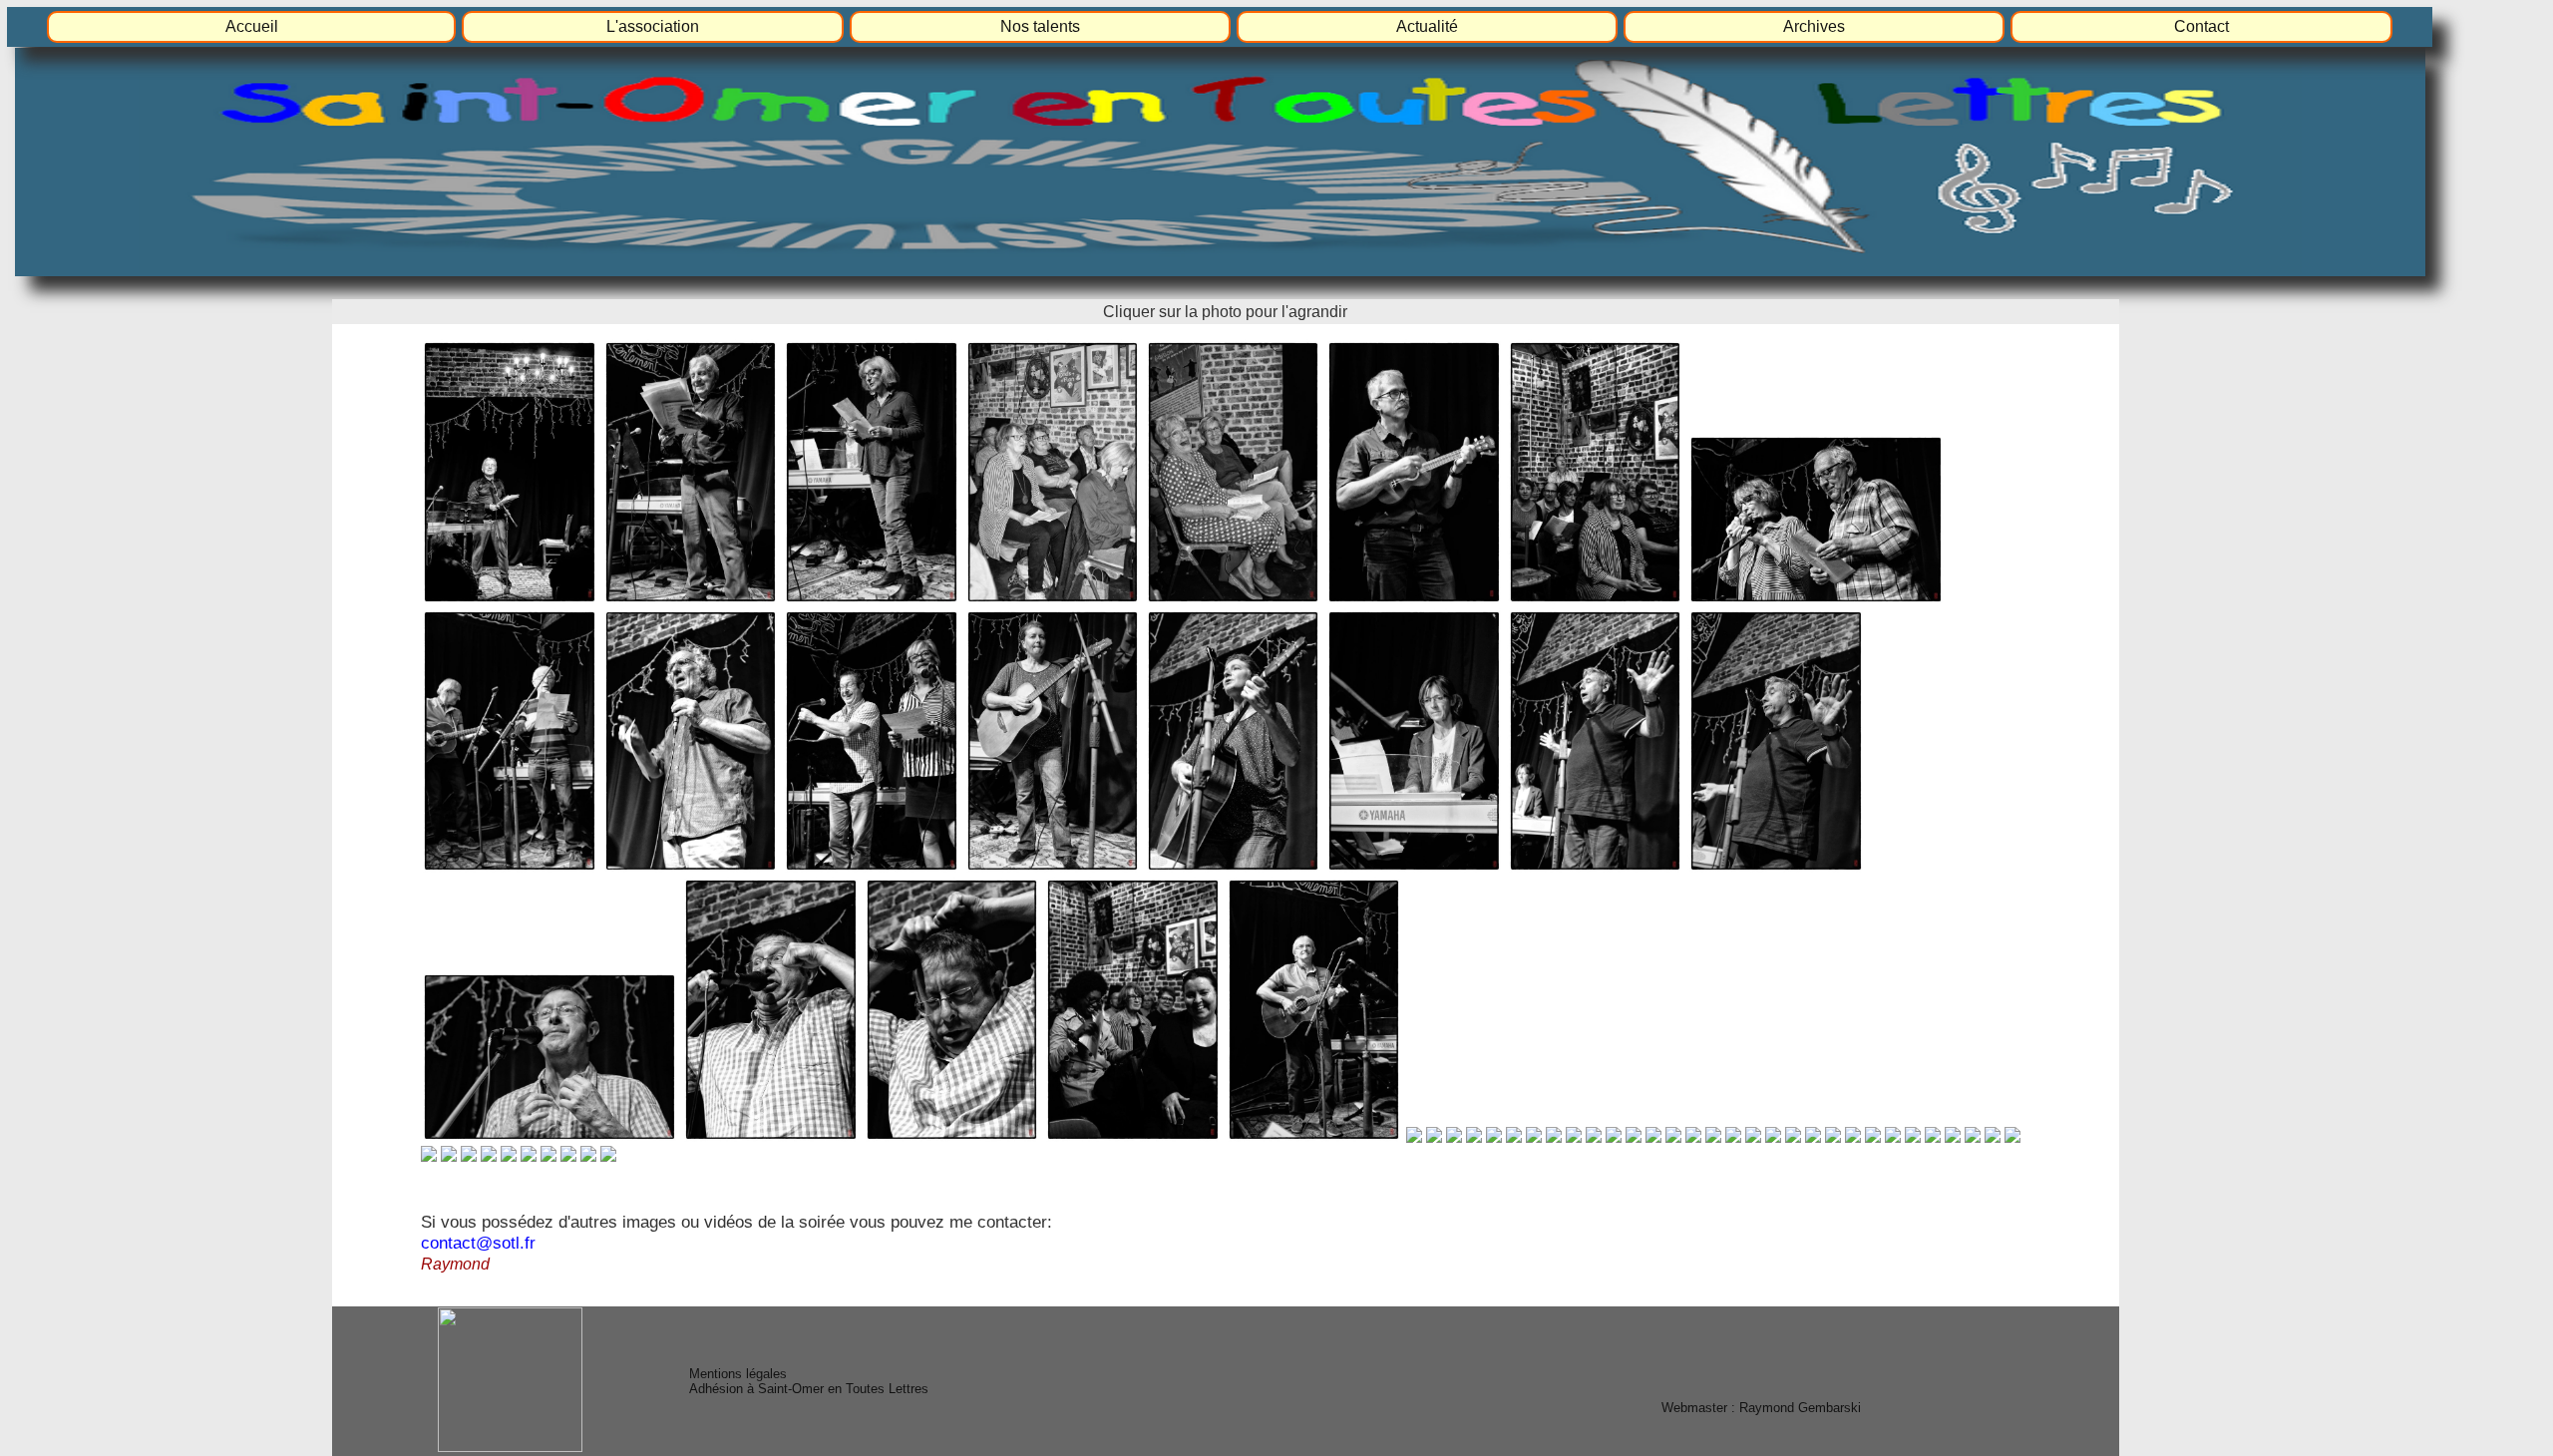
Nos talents (1040, 26)
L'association (653, 26)
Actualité (1427, 26)
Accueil (252, 26)
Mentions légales (738, 1374)
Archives (1814, 26)
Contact (2201, 26)
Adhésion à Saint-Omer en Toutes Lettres (809, 1389)
